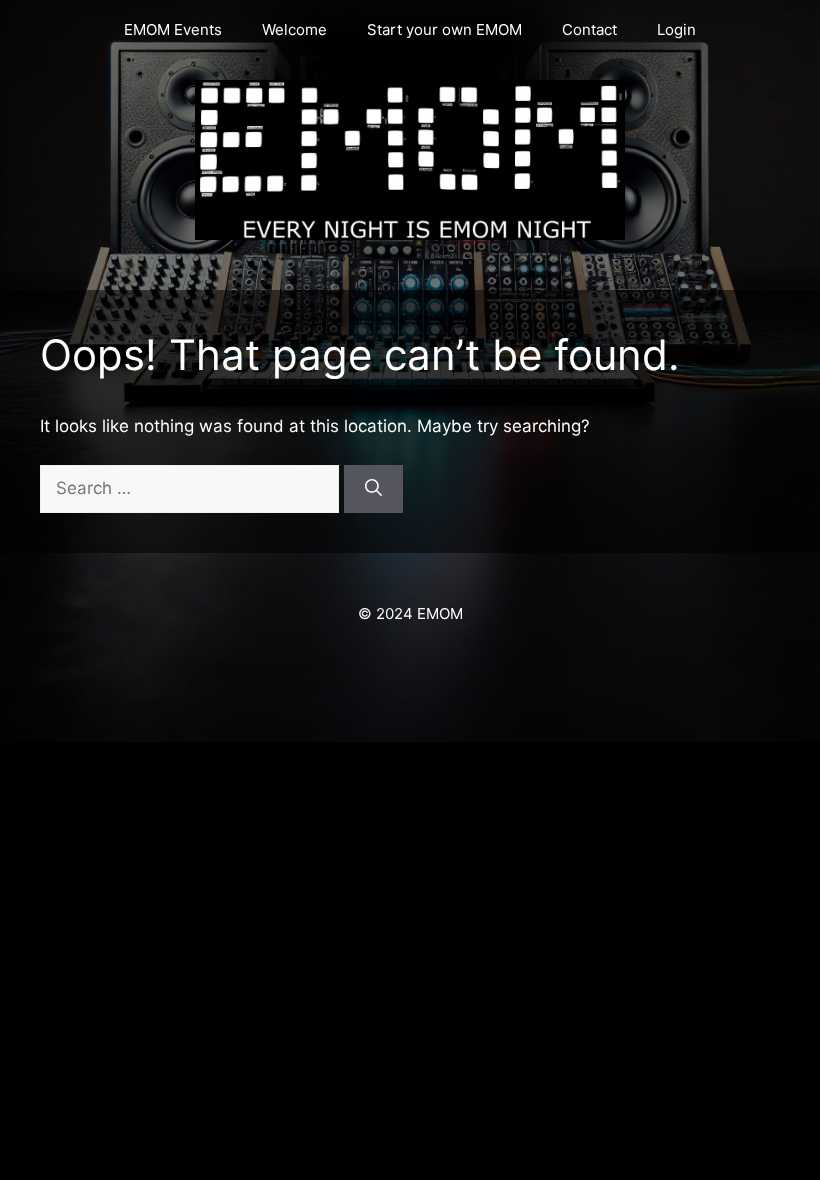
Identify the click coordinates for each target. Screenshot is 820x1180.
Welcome (294, 29)
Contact (589, 29)
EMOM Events (173, 29)
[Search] (373, 489)
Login (676, 29)
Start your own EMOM (444, 29)
